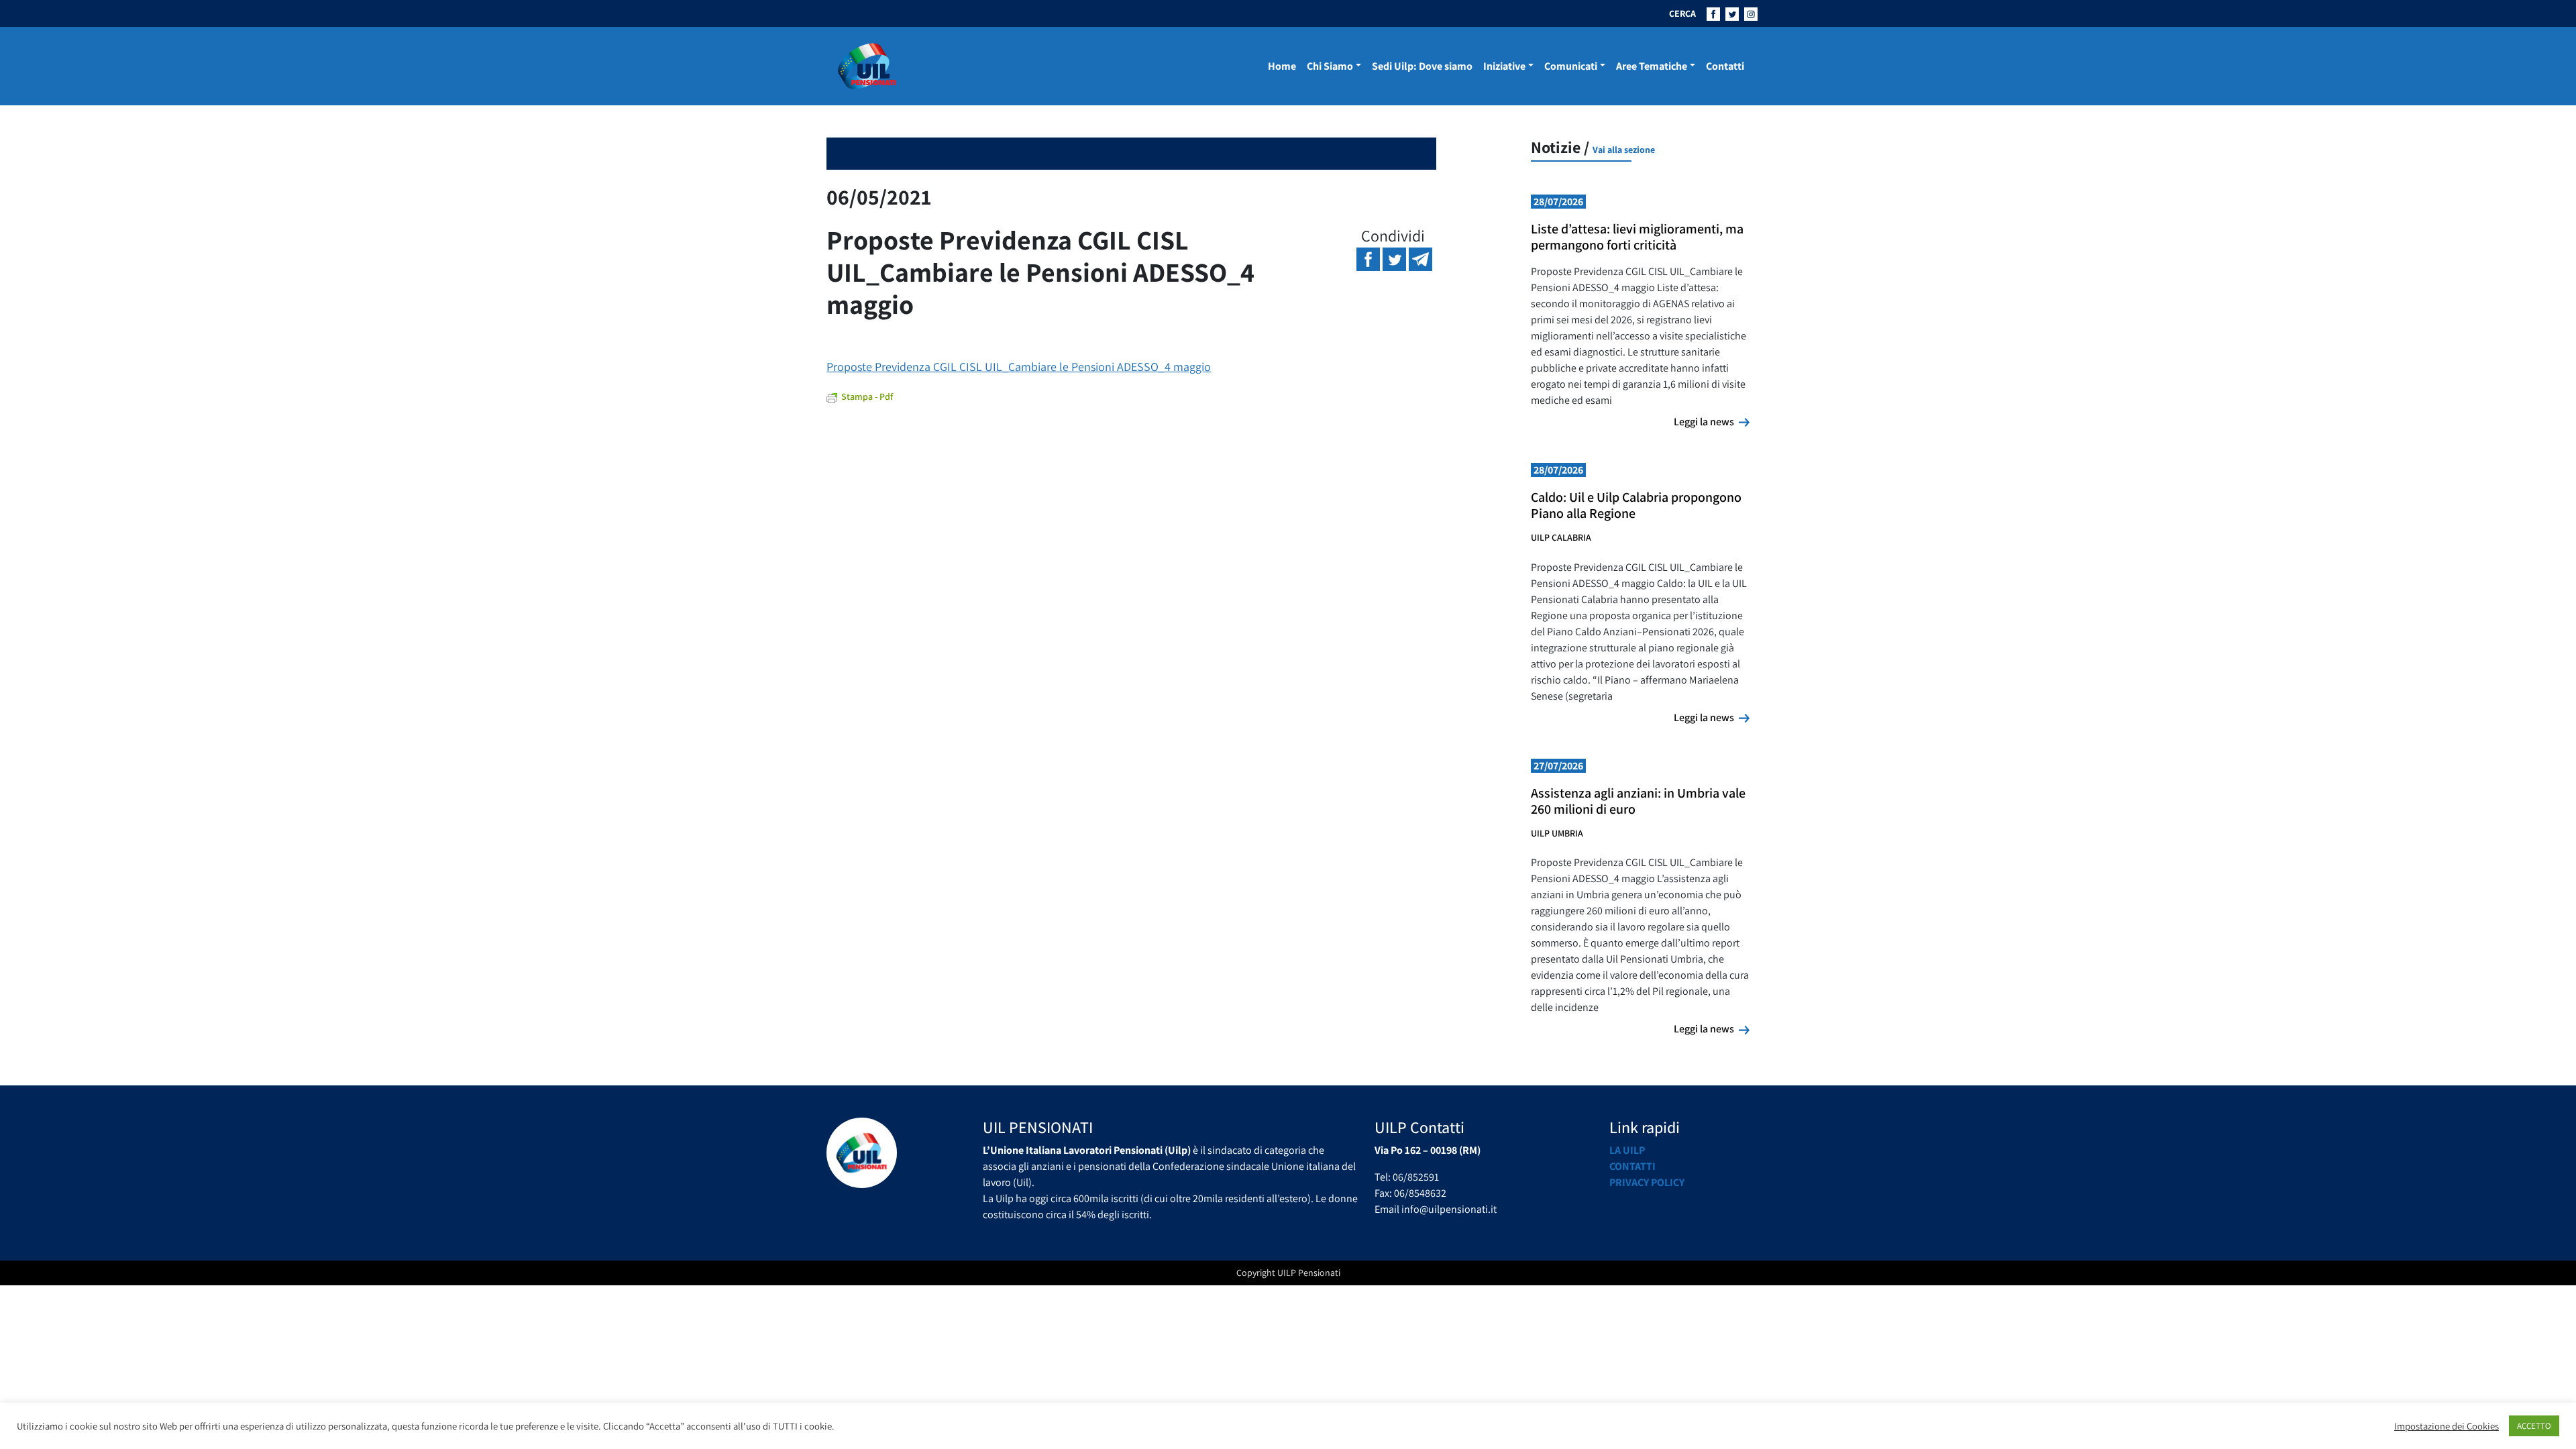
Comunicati (1571, 66)
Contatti (1725, 66)
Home (1282, 66)
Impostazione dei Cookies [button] (2447, 1426)
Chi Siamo (1330, 66)
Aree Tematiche (1652, 66)
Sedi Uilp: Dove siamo (1422, 66)
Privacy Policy (1647, 1182)
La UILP (1627, 1150)
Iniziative (1504, 66)
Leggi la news (1712, 421)
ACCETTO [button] (2534, 1426)
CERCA (1682, 13)
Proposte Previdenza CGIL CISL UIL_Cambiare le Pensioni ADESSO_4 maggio (1019, 367)
